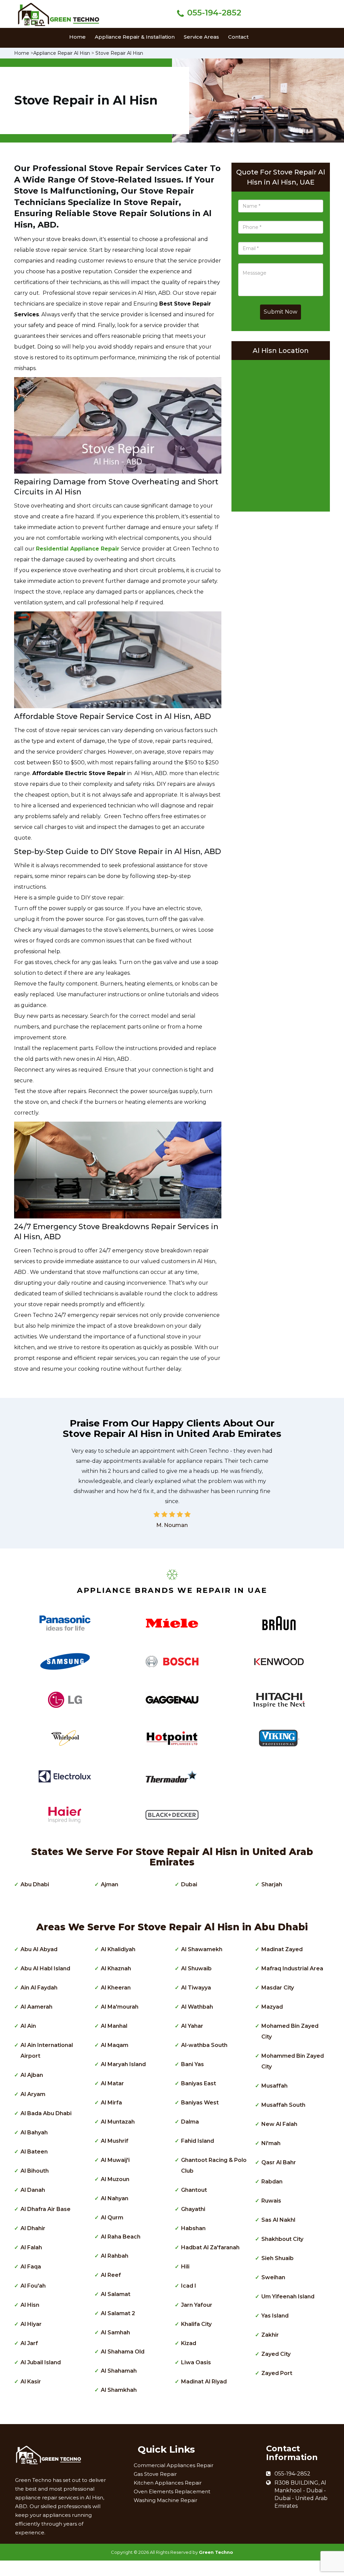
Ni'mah (271, 2143)
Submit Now (281, 312)
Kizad (189, 2343)
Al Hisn (30, 2305)
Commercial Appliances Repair (174, 2465)
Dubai (189, 1884)
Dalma (190, 2122)
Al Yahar (192, 2026)
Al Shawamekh (202, 1949)
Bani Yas (192, 2064)
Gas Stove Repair (155, 2474)
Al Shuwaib (196, 1968)
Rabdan (272, 2182)
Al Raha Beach (121, 2237)
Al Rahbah (115, 2256)
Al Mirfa (111, 2103)
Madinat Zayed (282, 1949)
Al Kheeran (116, 1988)
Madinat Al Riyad (204, 2382)
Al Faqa (31, 2267)
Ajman (110, 1884)
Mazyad (272, 2007)
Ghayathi (193, 2209)
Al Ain (28, 2026)
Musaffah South (283, 2105)
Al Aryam (33, 2094)
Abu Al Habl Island (45, 1968)
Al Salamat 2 (118, 2313)
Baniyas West (200, 2103)
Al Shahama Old (123, 2352)
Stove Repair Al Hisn (119, 53)
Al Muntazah (118, 2122)
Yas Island (275, 2316)
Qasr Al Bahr (279, 2162)
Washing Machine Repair (165, 2500)
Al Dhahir (33, 2228)
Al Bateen (34, 2152)
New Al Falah (279, 2124)
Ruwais (271, 2201)
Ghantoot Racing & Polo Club (214, 2165)
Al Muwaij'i (115, 2160)
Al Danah (33, 2190)
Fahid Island (198, 2141)
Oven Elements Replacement (172, 2491)
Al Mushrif (115, 2141)
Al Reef (111, 2275)
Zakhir (270, 2335)
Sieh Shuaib (277, 2258)
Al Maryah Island (123, 2064)
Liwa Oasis (196, 2362)
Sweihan (273, 2277)
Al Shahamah (119, 2371)
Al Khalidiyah (118, 1949)
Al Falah (31, 2247)
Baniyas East (199, 2083)
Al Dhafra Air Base (46, 2209)
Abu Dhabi (35, 1884)
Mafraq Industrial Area (292, 1968)
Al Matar (112, 2083)
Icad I (189, 2286)
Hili (185, 2267)
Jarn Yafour (197, 2305)
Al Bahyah (34, 2132)
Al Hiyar (31, 2324)
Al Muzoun (115, 2179)
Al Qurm (112, 2218)
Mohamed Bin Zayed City (290, 2031)
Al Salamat (116, 2294)
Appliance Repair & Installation (135, 37)
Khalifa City (196, 2324)
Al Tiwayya (196, 1988)
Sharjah (272, 1884)
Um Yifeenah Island (288, 2297)
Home (77, 37)
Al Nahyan (115, 2198)
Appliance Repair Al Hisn (62, 53)
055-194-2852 (214, 13)
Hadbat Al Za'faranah (210, 2247)
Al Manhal (114, 2026)
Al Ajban (32, 2075)
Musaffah (274, 2086)
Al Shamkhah (119, 2390)
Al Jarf (29, 2343)
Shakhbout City (282, 2239)
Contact (238, 37)
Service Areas (201, 37)
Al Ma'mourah (120, 2007)
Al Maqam (115, 2045)
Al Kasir (31, 2382)
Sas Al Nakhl (278, 2220)
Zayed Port (277, 2373)
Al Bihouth (35, 2171)
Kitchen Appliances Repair (168, 2483)
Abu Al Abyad (39, 1949)
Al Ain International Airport (47, 2050)
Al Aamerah (36, 2007)
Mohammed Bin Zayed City (293, 2061)
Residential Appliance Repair (78, 549)
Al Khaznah (116, 1968)
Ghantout (194, 2190)
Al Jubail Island (41, 2362)
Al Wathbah (197, 2007)
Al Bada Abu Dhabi (46, 2113)
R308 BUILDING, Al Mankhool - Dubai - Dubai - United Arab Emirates (301, 2494)
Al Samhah (115, 2332)
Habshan (193, 2228)
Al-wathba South (204, 2045)
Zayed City (276, 2354)
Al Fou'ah (33, 2286)
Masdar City (278, 1988)
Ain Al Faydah (39, 1988)
